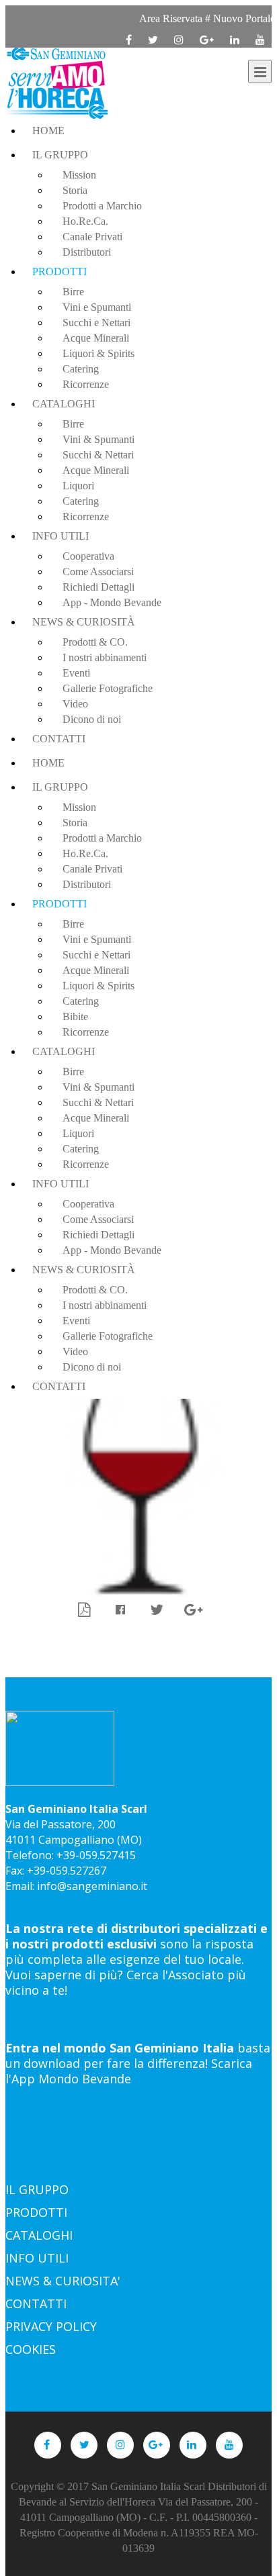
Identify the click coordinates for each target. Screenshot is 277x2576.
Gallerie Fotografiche (108, 688)
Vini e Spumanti (97, 307)
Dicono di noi (92, 719)
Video (75, 704)
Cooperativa (88, 556)
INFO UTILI (37, 2258)
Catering (81, 369)
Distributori (87, 252)
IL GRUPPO (37, 2189)
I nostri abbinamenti (105, 657)
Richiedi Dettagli (98, 587)
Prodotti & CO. (95, 642)
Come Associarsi (98, 572)
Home (48, 131)
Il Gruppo (60, 155)
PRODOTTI (36, 2212)
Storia (75, 190)
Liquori (78, 486)
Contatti (59, 739)
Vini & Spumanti (98, 439)
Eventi (76, 673)
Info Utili (61, 536)
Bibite (75, 1017)
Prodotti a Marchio (102, 206)
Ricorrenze (86, 384)
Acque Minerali (96, 338)
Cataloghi (64, 404)
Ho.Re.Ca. (85, 221)
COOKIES (31, 2349)
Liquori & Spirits (98, 353)
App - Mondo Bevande (112, 602)
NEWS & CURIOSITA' (63, 2281)
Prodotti (60, 271)
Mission (79, 175)
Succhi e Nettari (96, 323)
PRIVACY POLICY (51, 2326)
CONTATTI (36, 2303)
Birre (73, 292)
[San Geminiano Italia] (56, 83)
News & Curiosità (84, 622)
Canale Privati (92, 237)
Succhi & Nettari (98, 455)
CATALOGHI (39, 2235)
